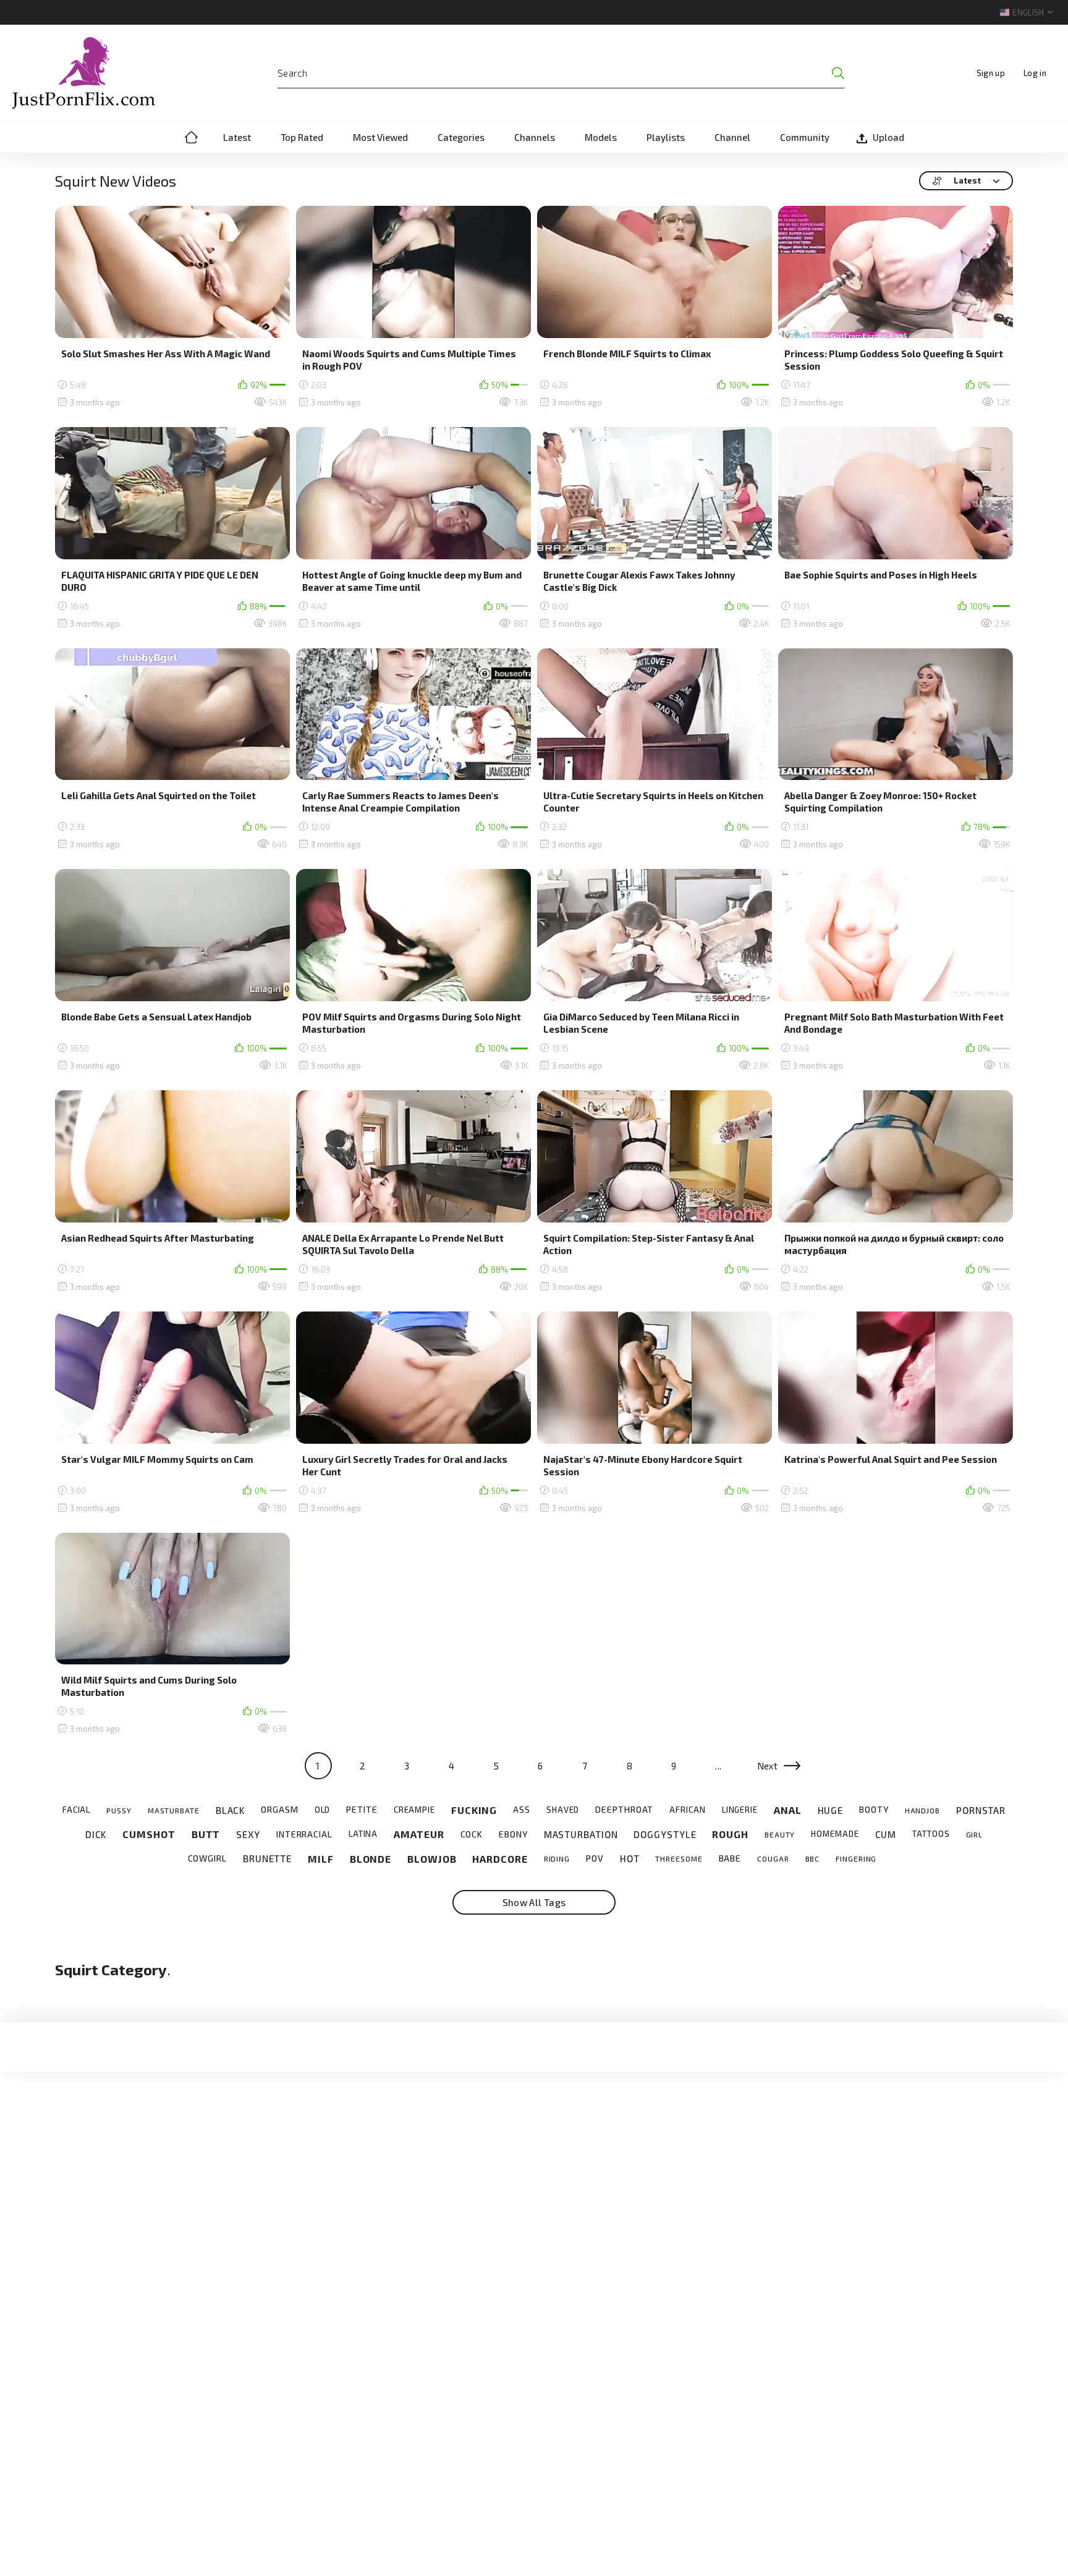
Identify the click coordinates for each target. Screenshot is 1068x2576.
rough (730, 1834)
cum (886, 1834)
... (718, 1766)
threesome (679, 1858)
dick (96, 1834)
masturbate (174, 1810)
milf (321, 1859)
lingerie (740, 1810)
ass (522, 1810)
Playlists (666, 137)
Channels (535, 137)
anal (788, 1810)
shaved (563, 1810)
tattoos (931, 1834)
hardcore (500, 1859)
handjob (922, 1810)
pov (595, 1858)
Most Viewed (380, 137)
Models (601, 137)
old (323, 1810)
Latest (237, 137)
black (231, 1810)
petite (362, 1810)
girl (975, 1834)
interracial (304, 1834)
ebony (513, 1834)
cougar (773, 1858)
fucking (474, 1810)
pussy (119, 1810)
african (687, 1810)
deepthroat (624, 1810)
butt (206, 1834)
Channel (732, 137)
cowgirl (207, 1858)
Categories (461, 137)
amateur (419, 1834)
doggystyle (665, 1834)
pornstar (981, 1810)
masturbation (581, 1834)
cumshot (149, 1834)
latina (363, 1834)
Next (768, 1766)
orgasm (279, 1810)
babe (730, 1858)
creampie (414, 1810)
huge (831, 1810)
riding (557, 1858)
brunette (267, 1858)
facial (76, 1810)
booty (874, 1810)
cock (472, 1834)
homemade (835, 1834)
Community (805, 137)
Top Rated (302, 137)
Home (191, 137)
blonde (371, 1859)
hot (630, 1858)
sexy (248, 1834)
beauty (780, 1834)
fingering (856, 1858)
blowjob (432, 1859)
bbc (813, 1858)
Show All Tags (534, 1902)
